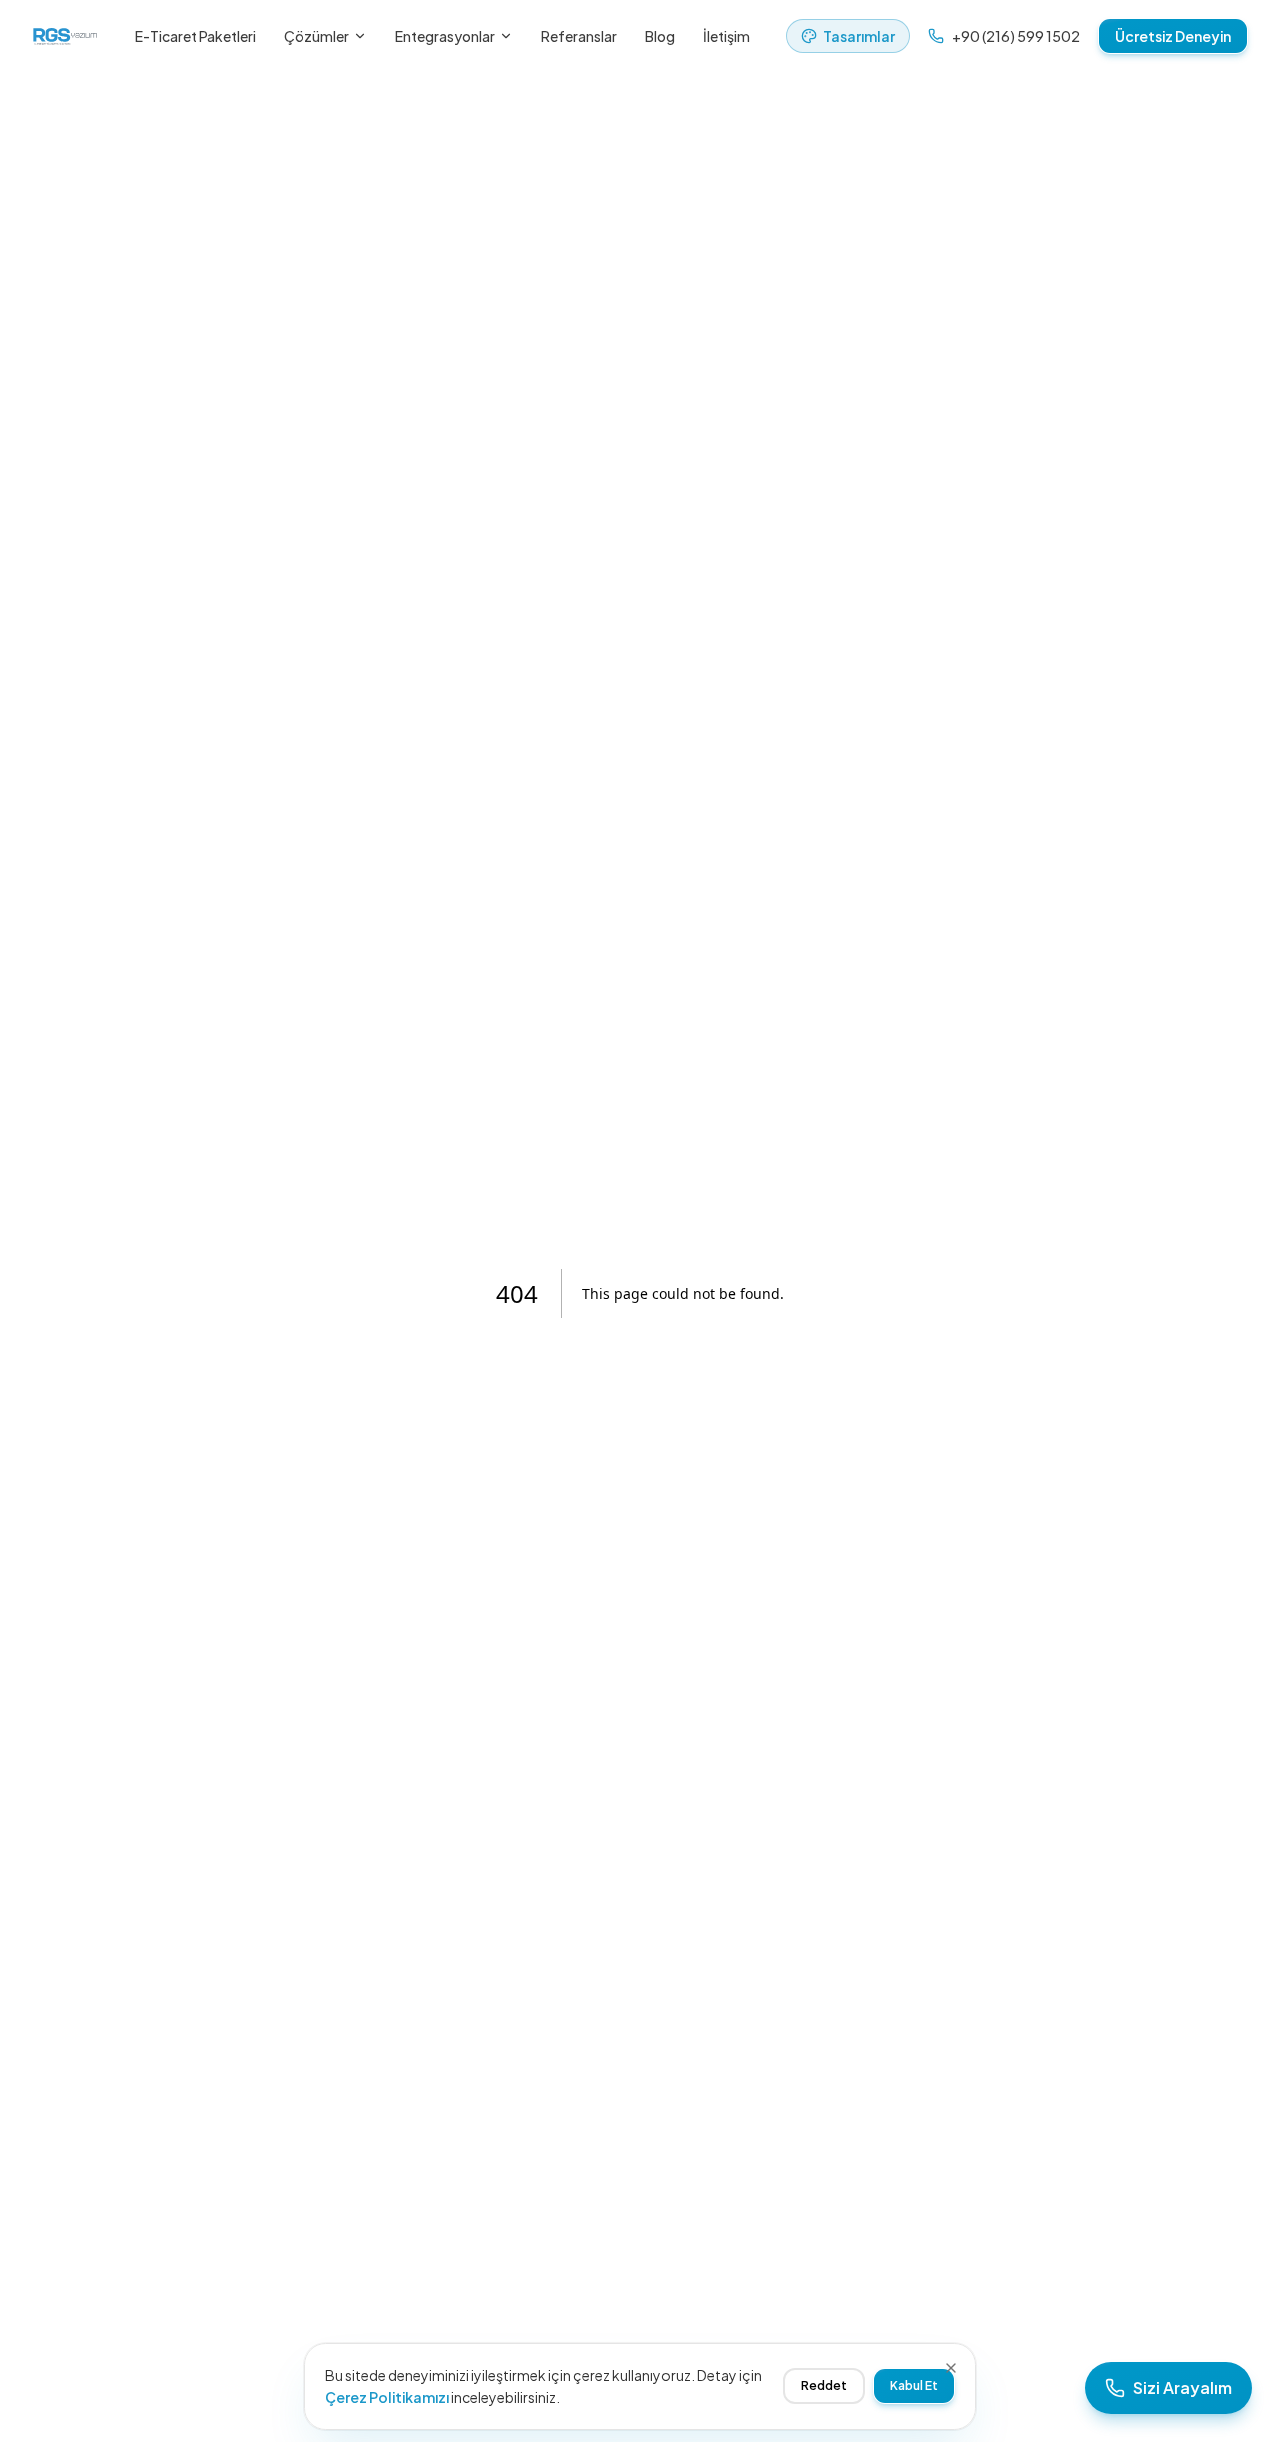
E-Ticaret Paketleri (195, 36)
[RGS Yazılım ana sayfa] (65, 36)
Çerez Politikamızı (387, 2397)
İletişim (726, 36)
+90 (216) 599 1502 (1016, 36)
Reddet (824, 2385)
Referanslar (579, 36)
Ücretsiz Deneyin (1173, 36)
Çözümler (316, 36)
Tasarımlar (859, 36)
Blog (660, 36)
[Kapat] (951, 2368)
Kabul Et (914, 2385)
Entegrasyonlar (445, 36)
